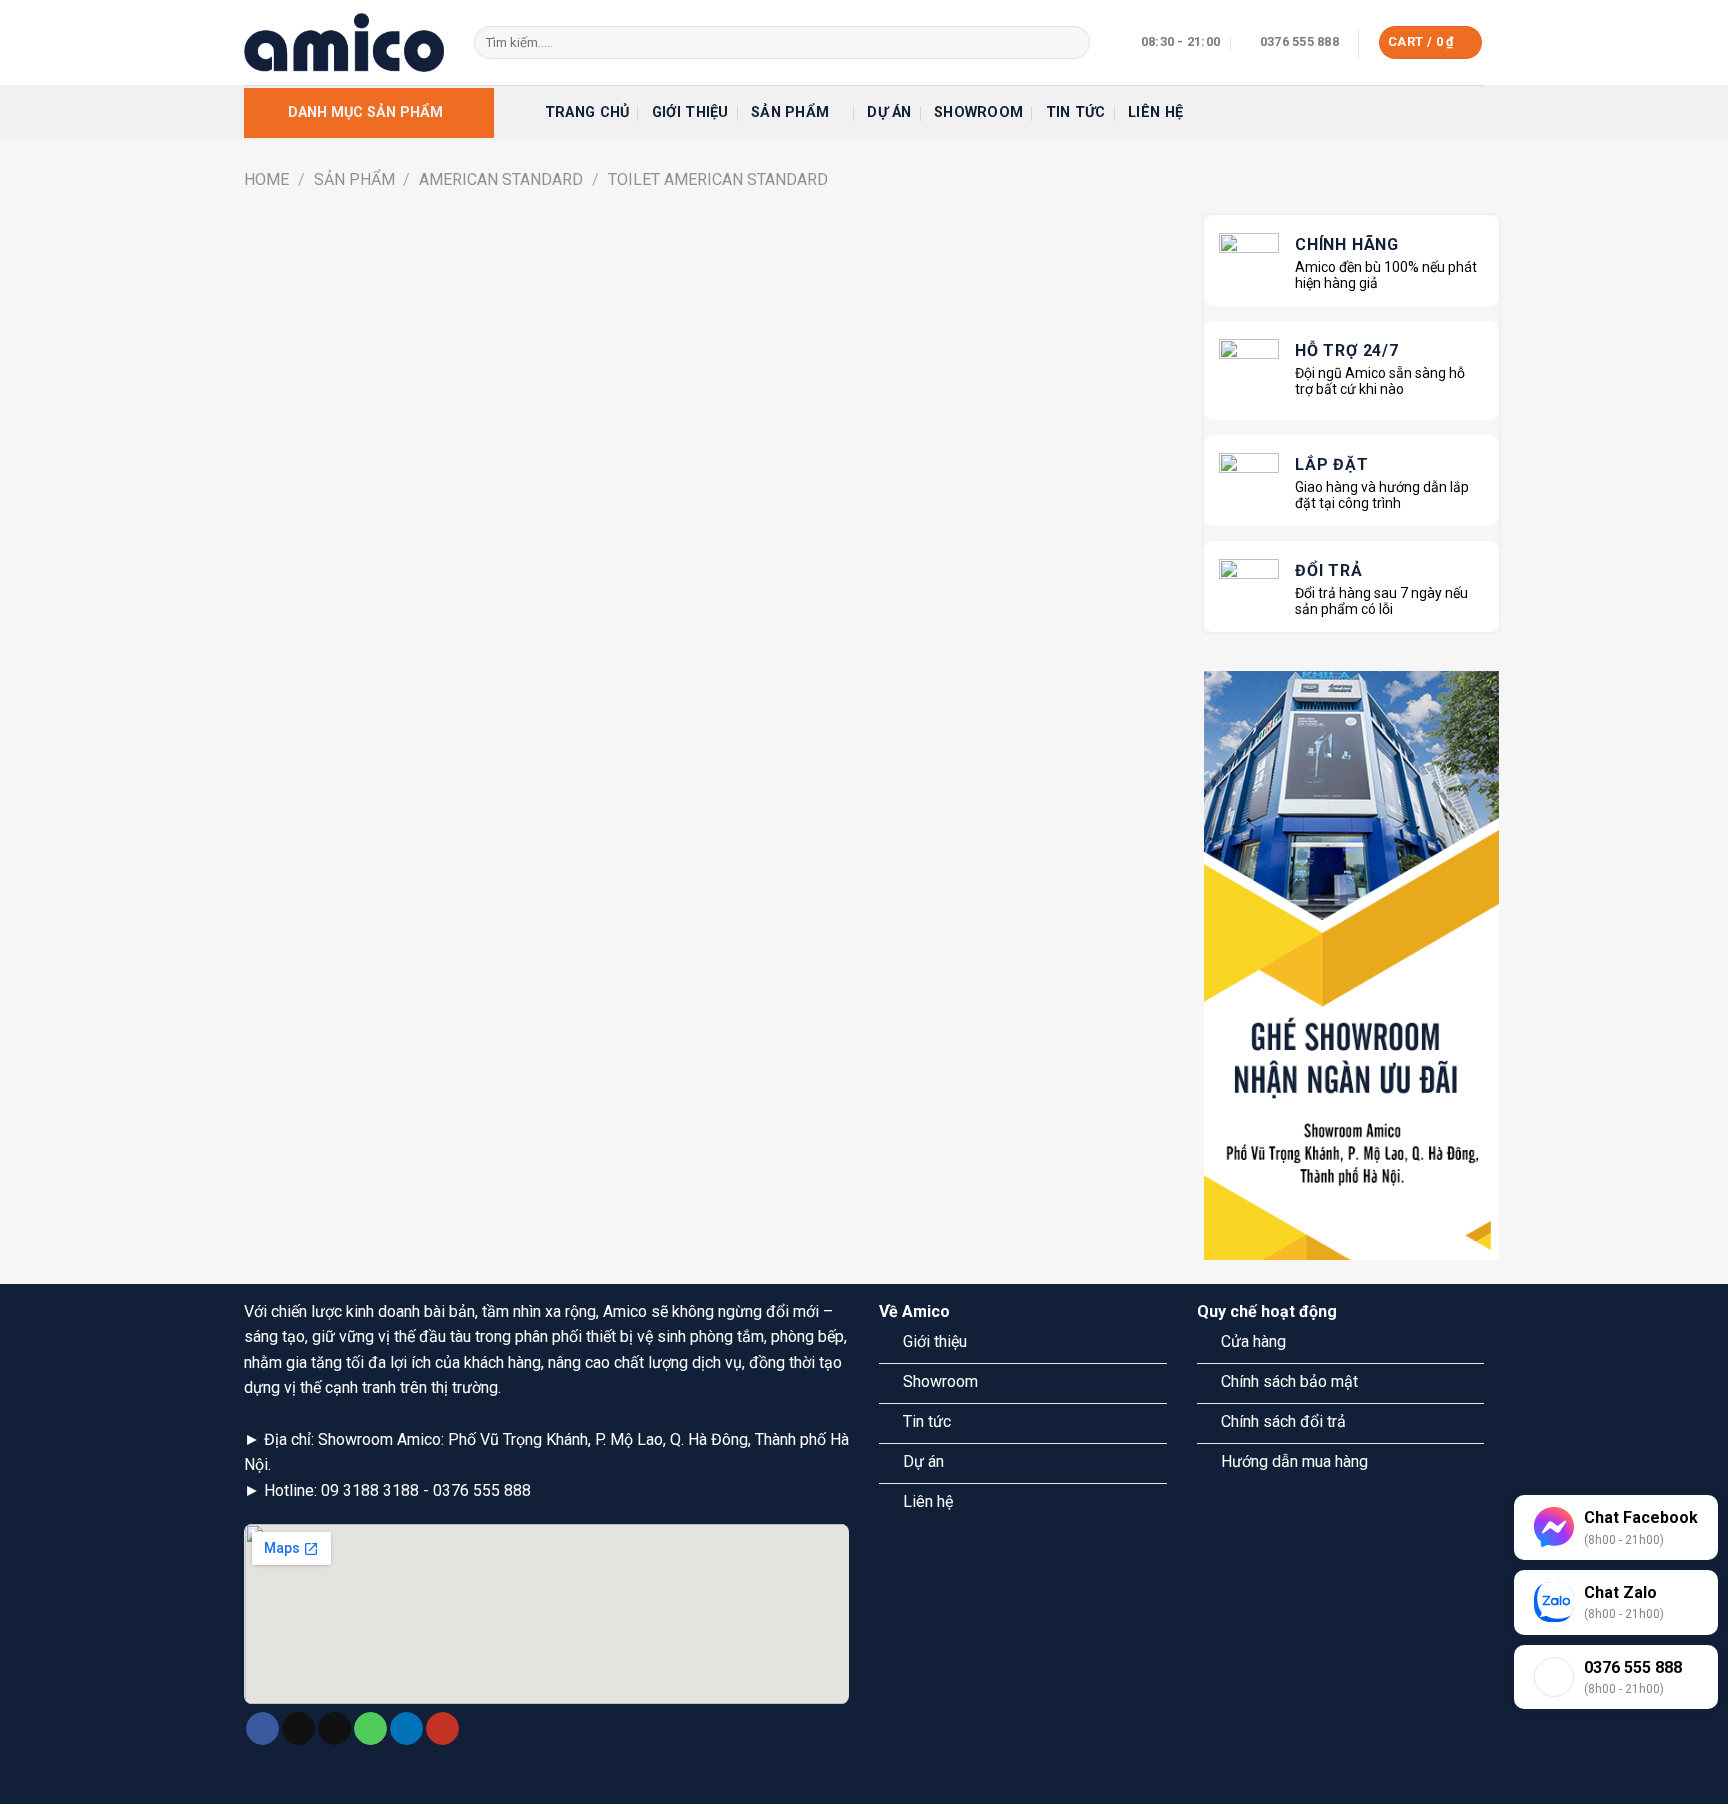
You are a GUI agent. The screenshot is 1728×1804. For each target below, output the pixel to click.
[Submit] (1070, 43)
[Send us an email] (334, 1729)
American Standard (501, 179)
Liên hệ (1155, 112)
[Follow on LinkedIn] (406, 1729)
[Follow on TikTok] (298, 1729)
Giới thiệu (690, 112)
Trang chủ (587, 112)
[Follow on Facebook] (262, 1729)
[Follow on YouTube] (442, 1729)
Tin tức (1076, 112)
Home (266, 179)
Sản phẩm (790, 112)
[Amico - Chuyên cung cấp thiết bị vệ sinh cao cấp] (344, 42)
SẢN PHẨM (354, 179)
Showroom (978, 112)
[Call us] (370, 1729)
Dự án (889, 112)
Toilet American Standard (718, 179)
